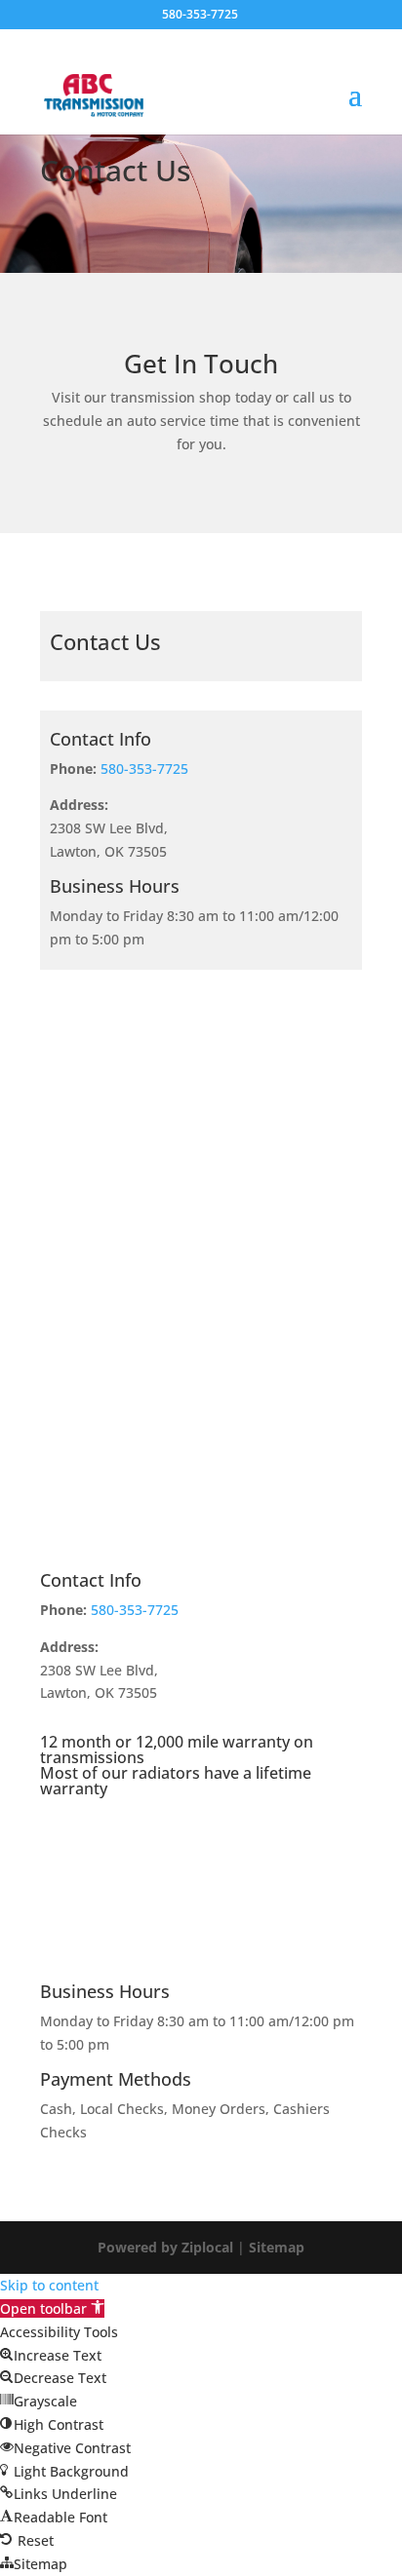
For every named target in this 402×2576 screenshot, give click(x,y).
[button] (52, 2308)
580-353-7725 (144, 769)
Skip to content (49, 2285)
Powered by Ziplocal (165, 2247)
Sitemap (277, 2247)
